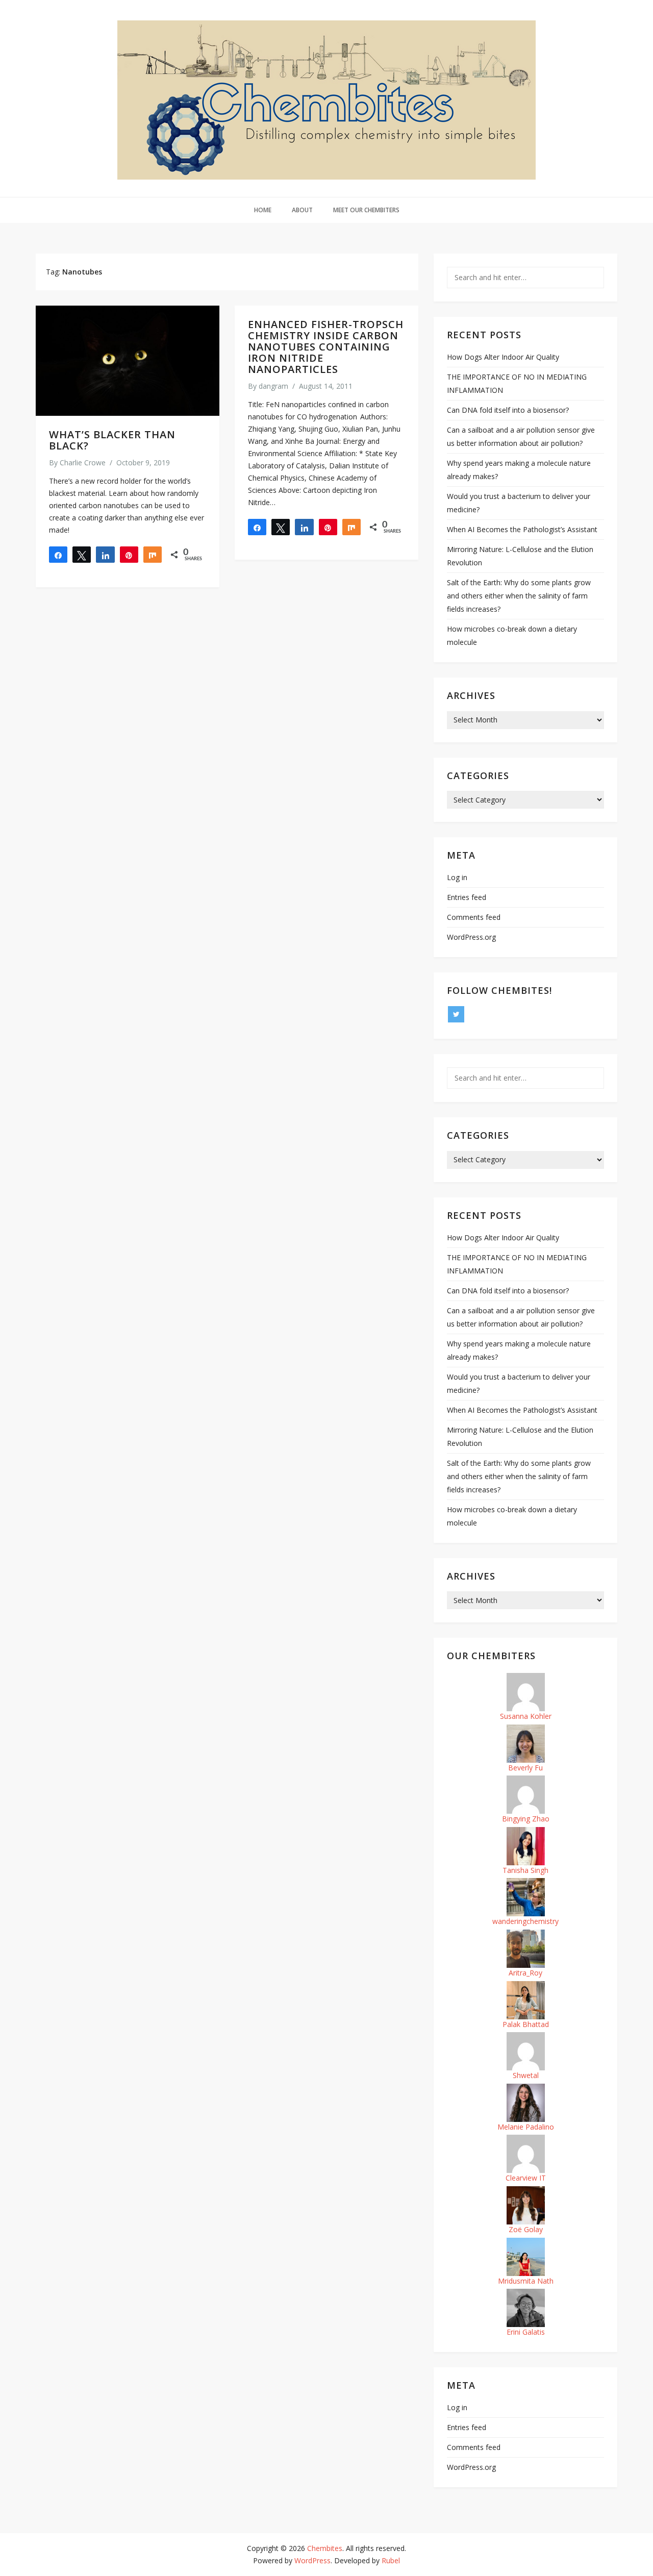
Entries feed (467, 897)
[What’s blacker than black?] (128, 361)
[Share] (58, 555)
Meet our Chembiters (366, 210)
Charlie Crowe (83, 462)
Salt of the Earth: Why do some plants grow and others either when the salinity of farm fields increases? (519, 596)
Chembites (325, 2548)
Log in (457, 877)
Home (263, 210)
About (302, 210)
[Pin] (129, 555)
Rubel (391, 2560)
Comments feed (474, 917)
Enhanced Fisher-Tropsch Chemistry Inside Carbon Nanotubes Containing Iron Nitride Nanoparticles (326, 347)
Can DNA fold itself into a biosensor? (508, 410)
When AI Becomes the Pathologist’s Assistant (522, 529)
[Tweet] (82, 555)
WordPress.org (471, 937)
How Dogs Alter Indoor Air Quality (503, 357)
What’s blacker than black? (112, 440)
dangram (273, 386)
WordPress (312, 2560)
